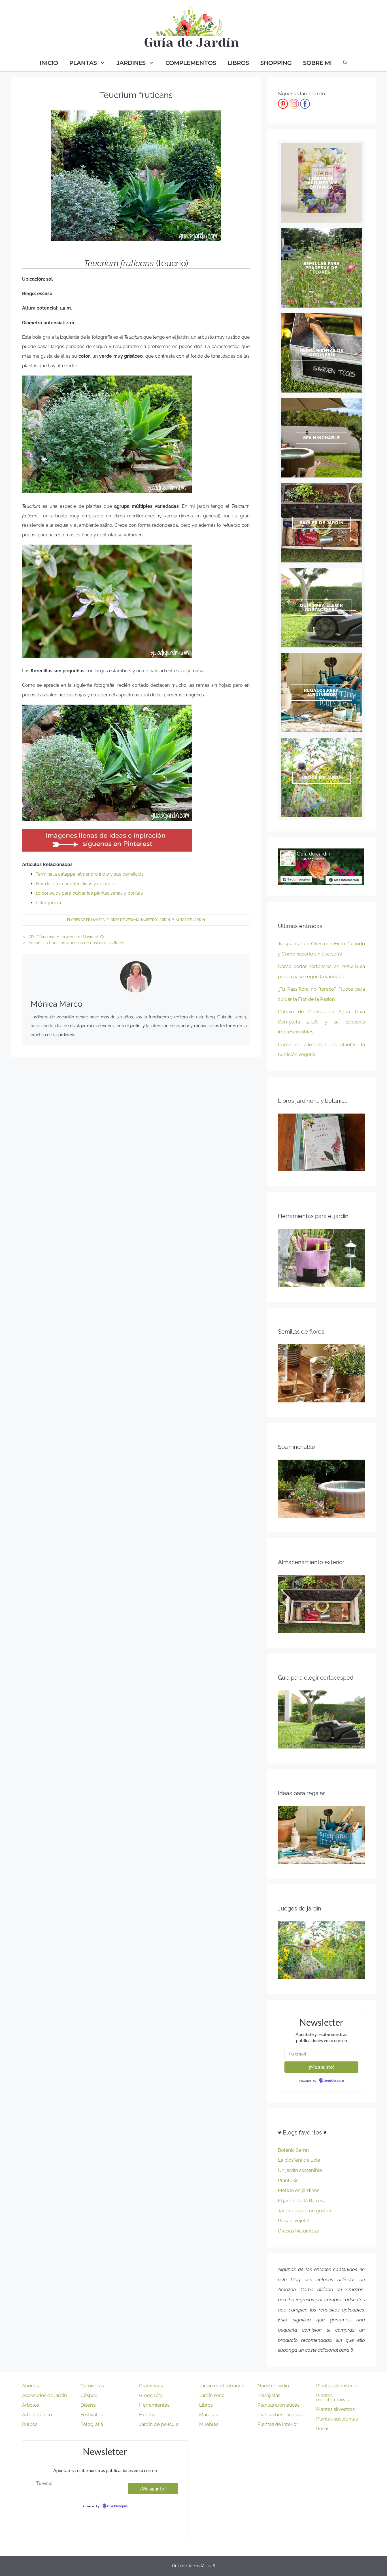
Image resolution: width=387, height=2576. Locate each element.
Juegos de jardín (322, 778)
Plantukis (288, 2180)
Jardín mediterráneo (222, 2386)
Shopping (276, 63)
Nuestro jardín (156, 920)
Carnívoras (92, 2386)
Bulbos (30, 2424)
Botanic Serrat (294, 2150)
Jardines (131, 63)
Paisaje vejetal (294, 2221)
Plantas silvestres (335, 2409)
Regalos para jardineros (321, 693)
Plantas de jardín (188, 920)
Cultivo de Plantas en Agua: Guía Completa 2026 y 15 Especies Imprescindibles (321, 1022)
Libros (238, 63)
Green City (151, 2395)
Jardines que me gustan (305, 2211)
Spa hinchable (322, 438)
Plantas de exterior (337, 2386)
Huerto (147, 2415)
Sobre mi (317, 63)
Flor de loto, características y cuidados (76, 884)
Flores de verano (123, 920)
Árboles (31, 2405)
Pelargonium (49, 903)
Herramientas (154, 2405)
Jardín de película (159, 2424)
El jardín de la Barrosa (302, 2200)
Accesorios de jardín (44, 2395)
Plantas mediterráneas (332, 2397)
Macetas (209, 2415)
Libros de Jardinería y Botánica (321, 183)
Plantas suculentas (337, 2419)
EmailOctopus (334, 2081)
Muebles (209, 2424)
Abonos (30, 2386)
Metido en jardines (299, 2190)
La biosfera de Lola (299, 2160)
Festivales (92, 2415)
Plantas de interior (278, 2424)
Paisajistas (269, 2395)
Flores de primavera (86, 920)
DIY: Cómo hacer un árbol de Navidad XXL (68, 937)
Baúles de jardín (322, 523)
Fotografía (92, 2424)
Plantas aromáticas (278, 2405)
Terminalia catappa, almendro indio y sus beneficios (90, 874)
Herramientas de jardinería (322, 353)
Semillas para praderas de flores (322, 268)
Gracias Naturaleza (299, 2231)
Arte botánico (37, 2415)
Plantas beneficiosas (280, 2415)
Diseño (88, 2405)
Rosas (323, 2428)
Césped (89, 2395)
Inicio (49, 63)
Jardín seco (212, 2395)
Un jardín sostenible (300, 2170)
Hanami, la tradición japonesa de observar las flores (76, 943)
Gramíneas (151, 2386)
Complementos (191, 63)
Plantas (83, 63)
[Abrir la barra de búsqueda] (345, 63)
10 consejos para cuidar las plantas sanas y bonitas (89, 893)
